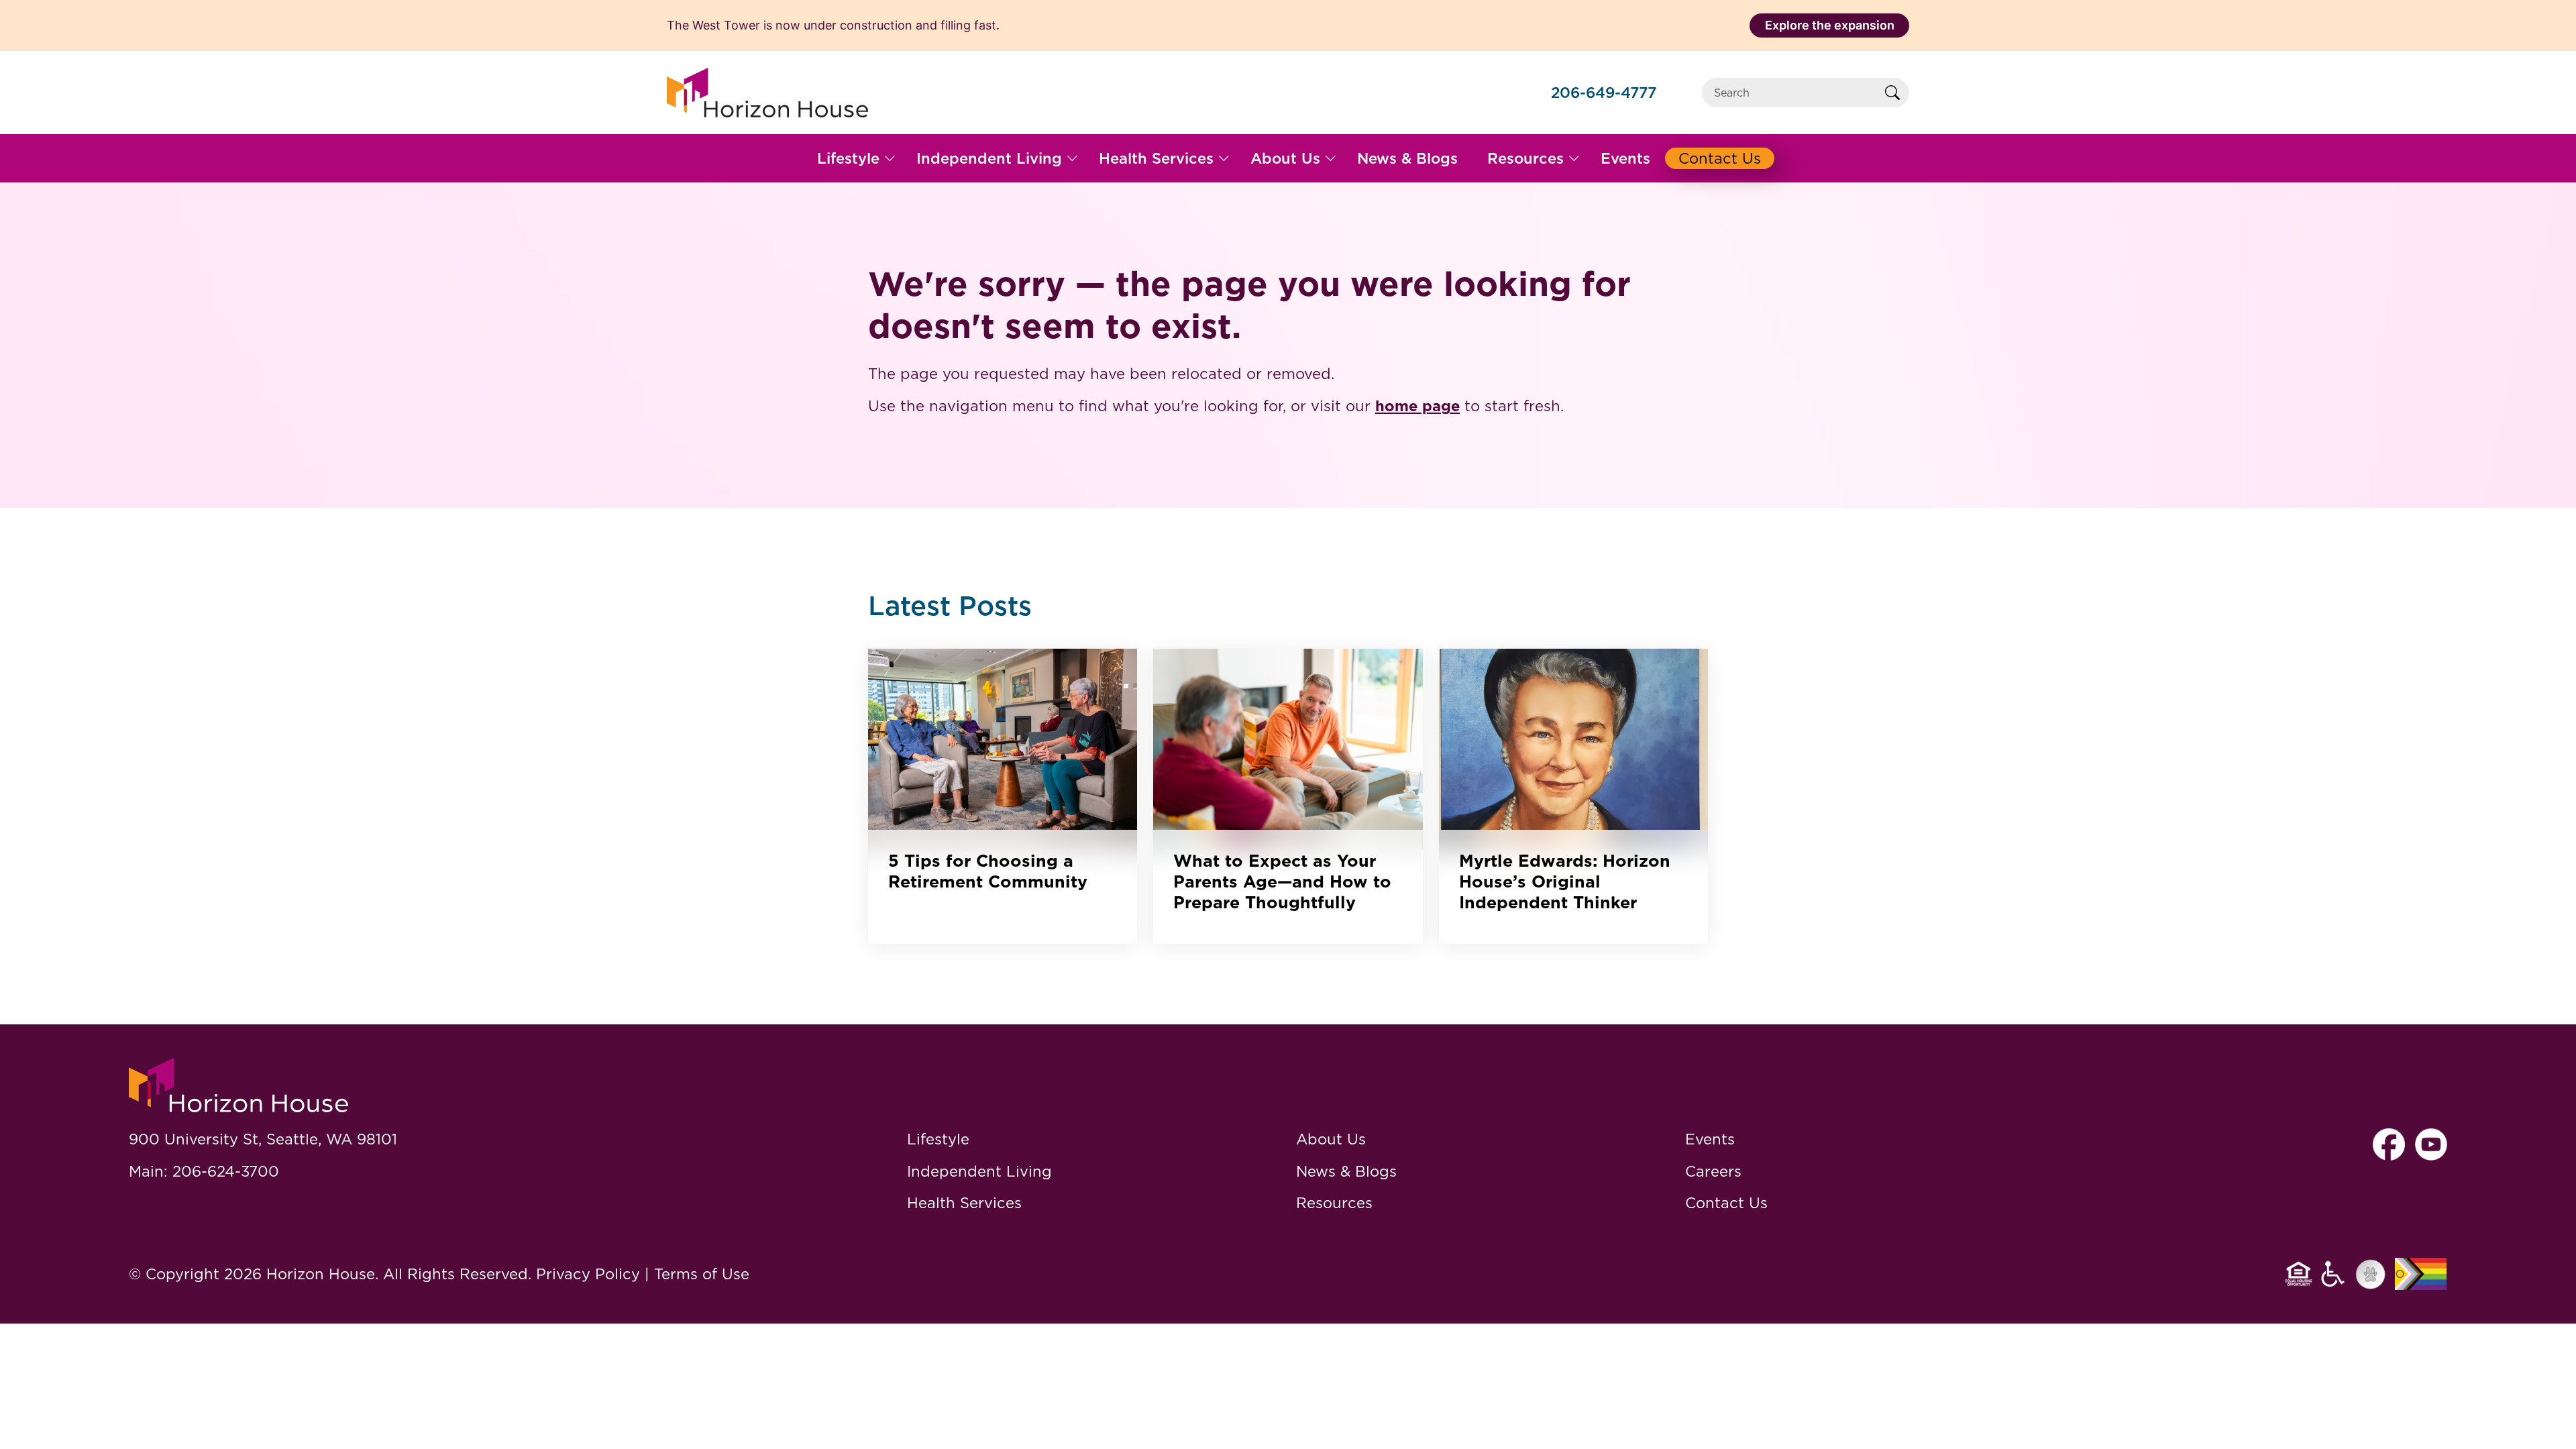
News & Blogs (1346, 1171)
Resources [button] (1525, 158)
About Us (1331, 1139)
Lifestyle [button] (848, 158)
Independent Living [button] (989, 158)
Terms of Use (702, 1274)
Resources (1334, 1202)
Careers (1713, 1171)
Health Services (964, 1202)
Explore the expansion (1830, 25)
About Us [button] (1285, 158)
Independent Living (979, 1171)
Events (1710, 1139)
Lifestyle (938, 1139)
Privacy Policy (588, 1274)
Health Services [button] (1156, 158)
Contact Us (1726, 1202)
